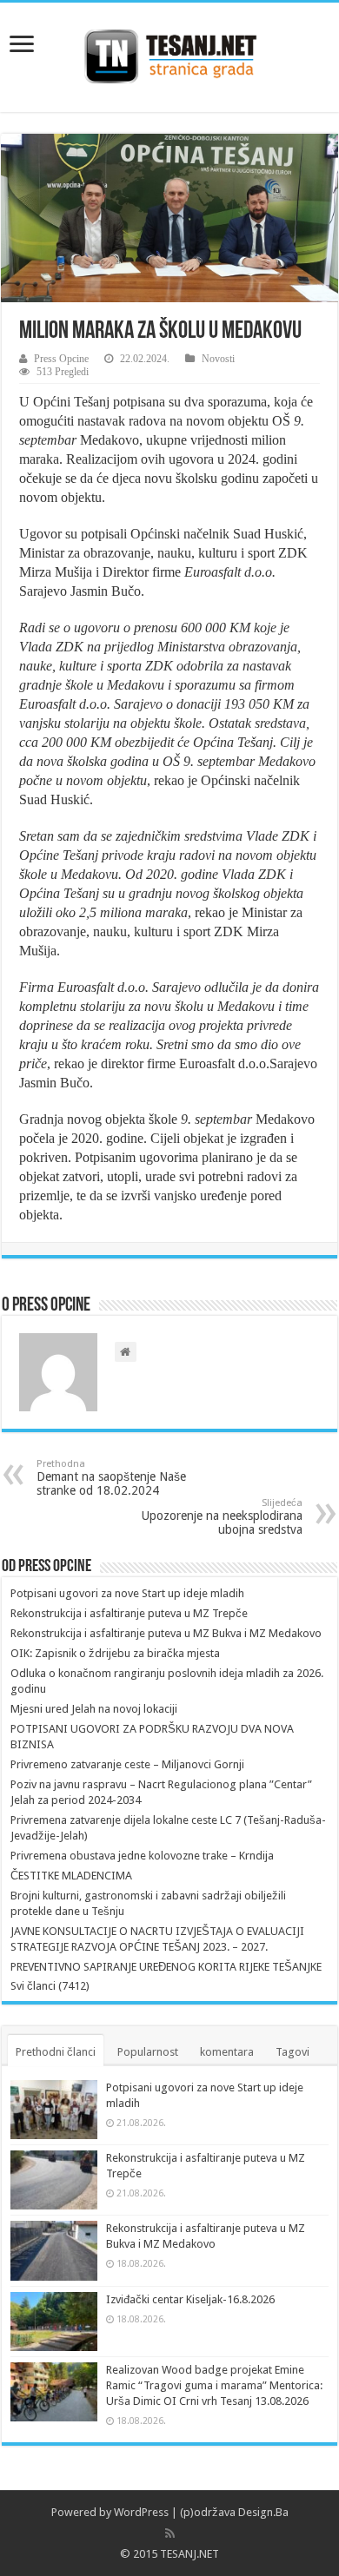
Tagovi (292, 2052)
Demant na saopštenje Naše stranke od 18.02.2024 (111, 1478)
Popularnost (148, 2052)
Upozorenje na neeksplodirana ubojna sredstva (222, 1517)
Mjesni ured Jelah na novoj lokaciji (94, 1709)
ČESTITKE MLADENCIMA (71, 1876)
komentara (227, 2052)
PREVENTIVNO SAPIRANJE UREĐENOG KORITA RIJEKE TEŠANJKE (166, 1967)
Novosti (218, 359)
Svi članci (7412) (50, 1986)
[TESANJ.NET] (170, 54)
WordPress (141, 2512)
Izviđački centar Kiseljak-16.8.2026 (190, 2299)
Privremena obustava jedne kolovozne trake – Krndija (142, 1856)
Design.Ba (263, 2512)
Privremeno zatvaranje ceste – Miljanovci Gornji (127, 1764)
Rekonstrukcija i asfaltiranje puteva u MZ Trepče (129, 1613)
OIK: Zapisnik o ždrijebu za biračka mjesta (115, 1653)
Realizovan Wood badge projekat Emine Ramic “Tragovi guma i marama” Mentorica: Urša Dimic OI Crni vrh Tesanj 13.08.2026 (214, 2385)
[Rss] (170, 2533)
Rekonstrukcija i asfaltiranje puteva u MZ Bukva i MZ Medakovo (166, 1633)
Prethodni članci (56, 2052)
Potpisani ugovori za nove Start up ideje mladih (127, 1593)
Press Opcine (61, 359)
